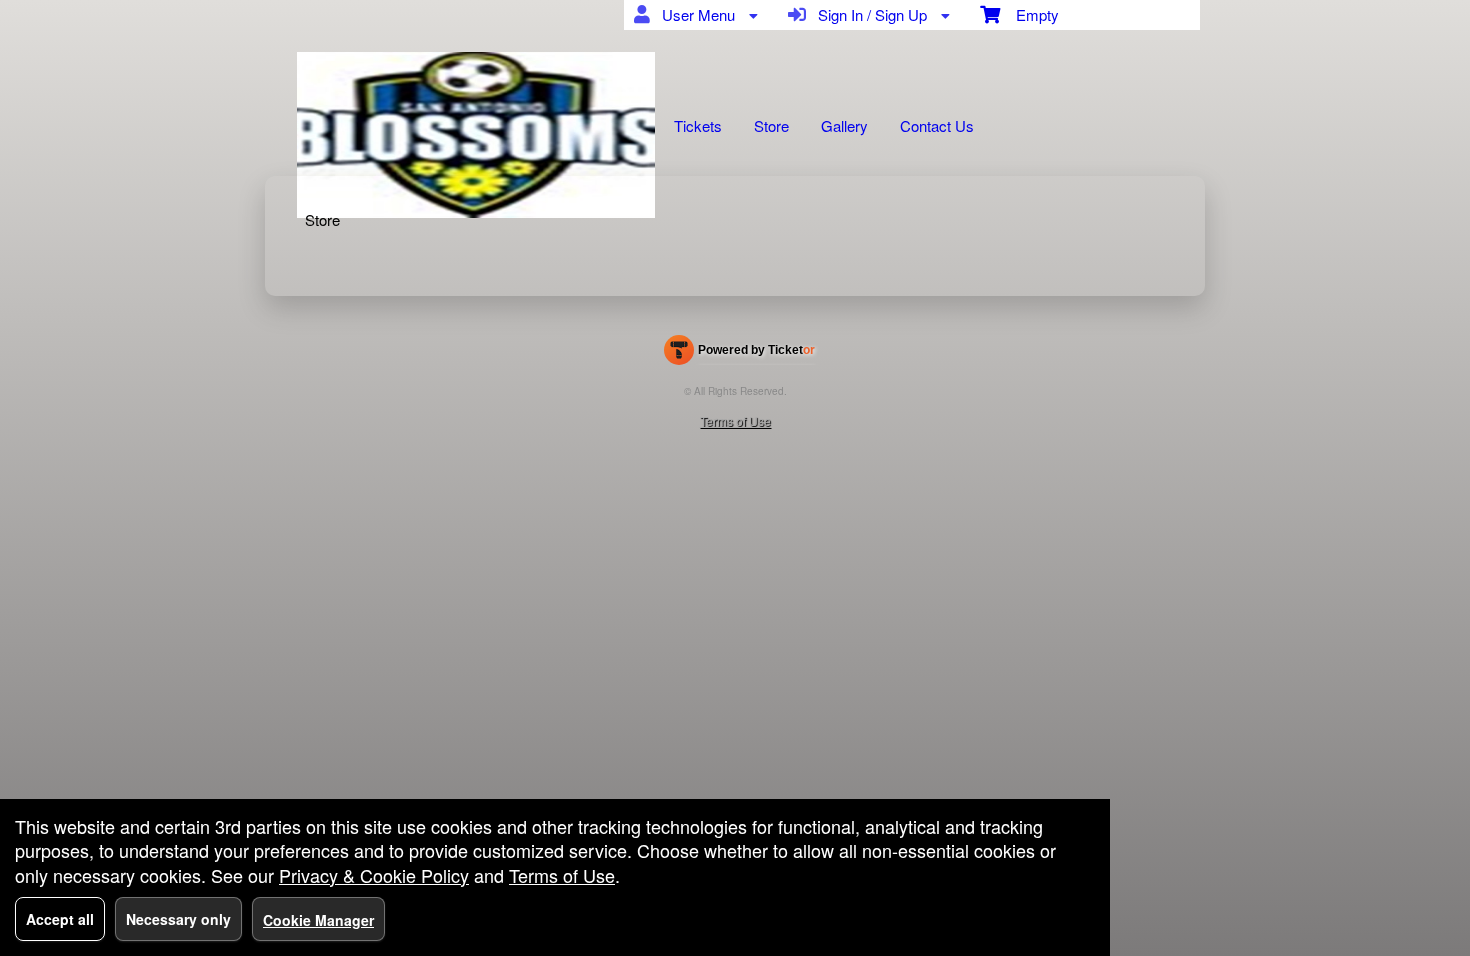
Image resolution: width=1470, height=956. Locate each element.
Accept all (60, 919)
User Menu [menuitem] (694, 14)
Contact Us (937, 125)
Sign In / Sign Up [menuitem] (868, 14)
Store (771, 125)
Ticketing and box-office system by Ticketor (739, 354)
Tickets (698, 125)
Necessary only (178, 919)
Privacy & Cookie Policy (374, 875)
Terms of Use (735, 420)
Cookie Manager (318, 920)
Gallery (844, 125)
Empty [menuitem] (1029, 14)
